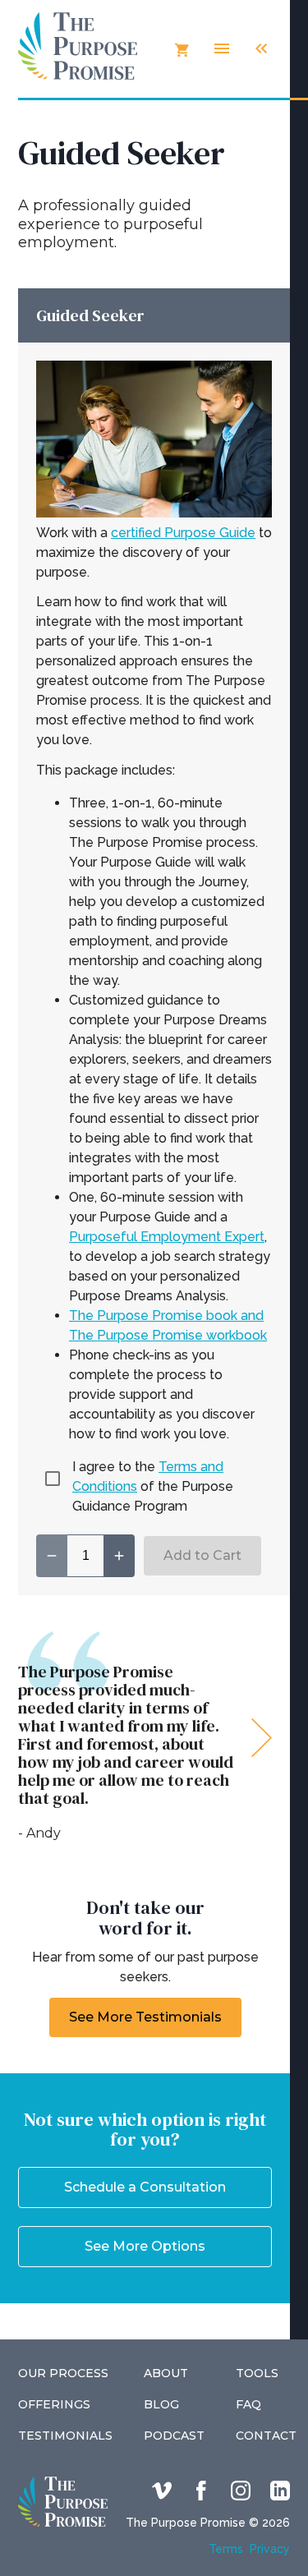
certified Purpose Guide (183, 533)
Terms (226, 2549)
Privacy (270, 2549)
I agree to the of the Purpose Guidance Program (153, 1486)
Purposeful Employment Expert (167, 1237)
